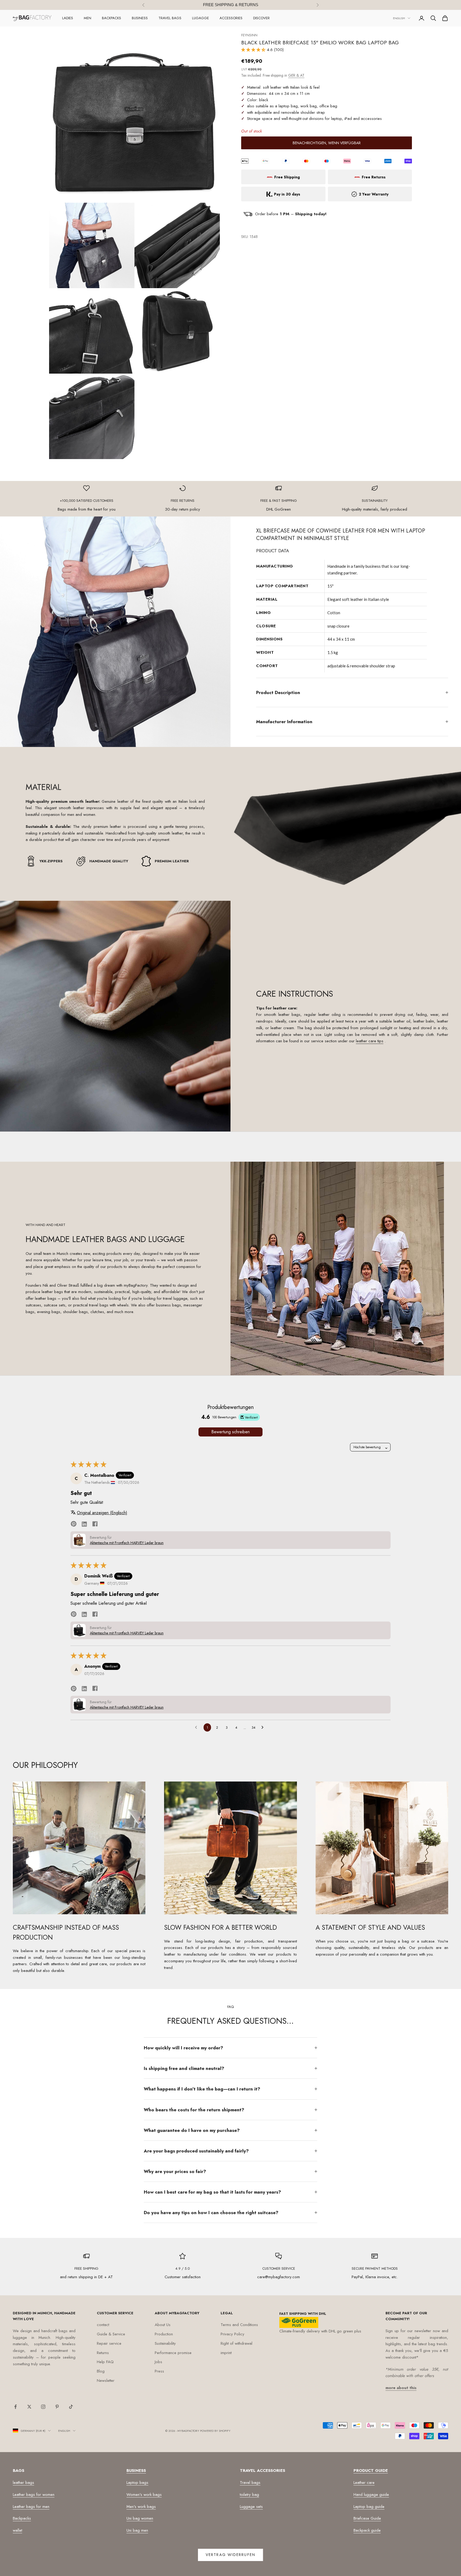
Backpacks (112, 18)
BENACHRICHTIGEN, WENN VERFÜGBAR (327, 143)
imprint (226, 2353)
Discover (261, 18)
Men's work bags (141, 2507)
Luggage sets (251, 2507)
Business (140, 18)
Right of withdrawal (237, 2343)
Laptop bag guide (369, 2507)
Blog (101, 2371)
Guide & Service (111, 2334)
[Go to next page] (264, 1728)
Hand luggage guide (371, 2495)
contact (103, 2325)
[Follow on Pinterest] (57, 2407)
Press (159, 2371)
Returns (103, 2353)
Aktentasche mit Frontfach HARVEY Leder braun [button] (127, 1543)
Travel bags (170, 18)
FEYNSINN (249, 35)
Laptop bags (137, 2483)
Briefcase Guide (367, 2518)
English (399, 18)
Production (164, 2334)
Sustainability (165, 2343)
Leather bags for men (31, 2507)
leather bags (23, 2483)
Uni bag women (140, 2518)
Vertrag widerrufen (230, 2555)
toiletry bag (249, 2495)
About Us (163, 2325)
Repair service (109, 2343)
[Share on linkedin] (84, 1524)
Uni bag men (137, 2530)
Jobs (158, 2362)
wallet (17, 2530)
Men (88, 18)
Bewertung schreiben (230, 1432)
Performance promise (173, 2353)
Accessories (231, 18)
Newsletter (106, 2381)
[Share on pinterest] (74, 1524)
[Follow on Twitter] (29, 2407)
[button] (254, 50)
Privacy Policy (233, 2334)
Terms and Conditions (239, 2325)
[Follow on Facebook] (15, 2407)
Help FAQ (105, 2362)
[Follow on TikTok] (71, 2407)
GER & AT (296, 75)
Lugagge (200, 18)
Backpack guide (367, 2530)
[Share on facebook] (95, 1523)
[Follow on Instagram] (43, 2407)
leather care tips (370, 1041)
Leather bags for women (34, 2495)
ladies (68, 18)
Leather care (364, 2483)
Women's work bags (144, 2495)
